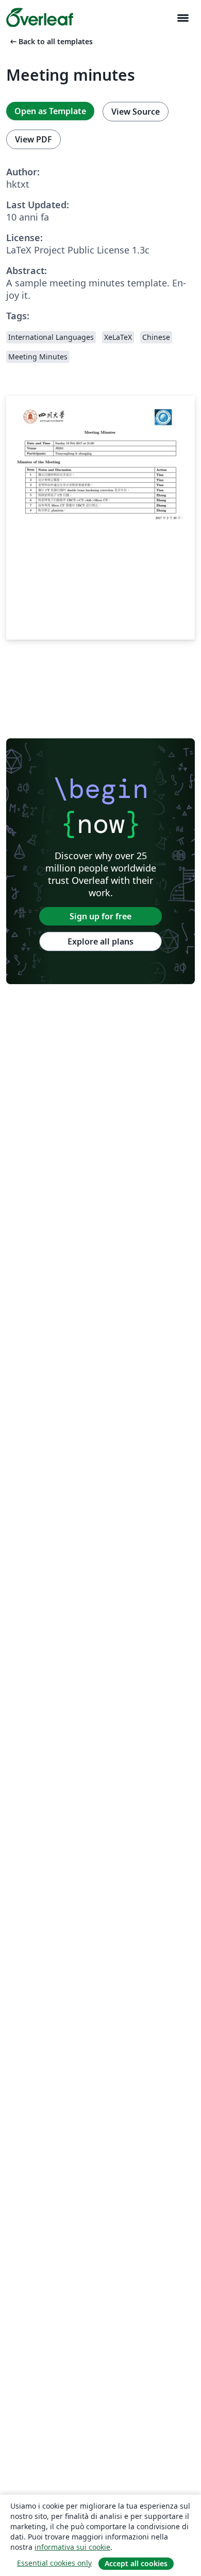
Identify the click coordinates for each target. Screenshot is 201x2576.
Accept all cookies (136, 2563)
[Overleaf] (40, 17)
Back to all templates (51, 41)
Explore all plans (100, 941)
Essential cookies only (54, 2563)
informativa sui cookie (72, 2547)
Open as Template (50, 111)
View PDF (33, 139)
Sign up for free (100, 916)
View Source (136, 112)
